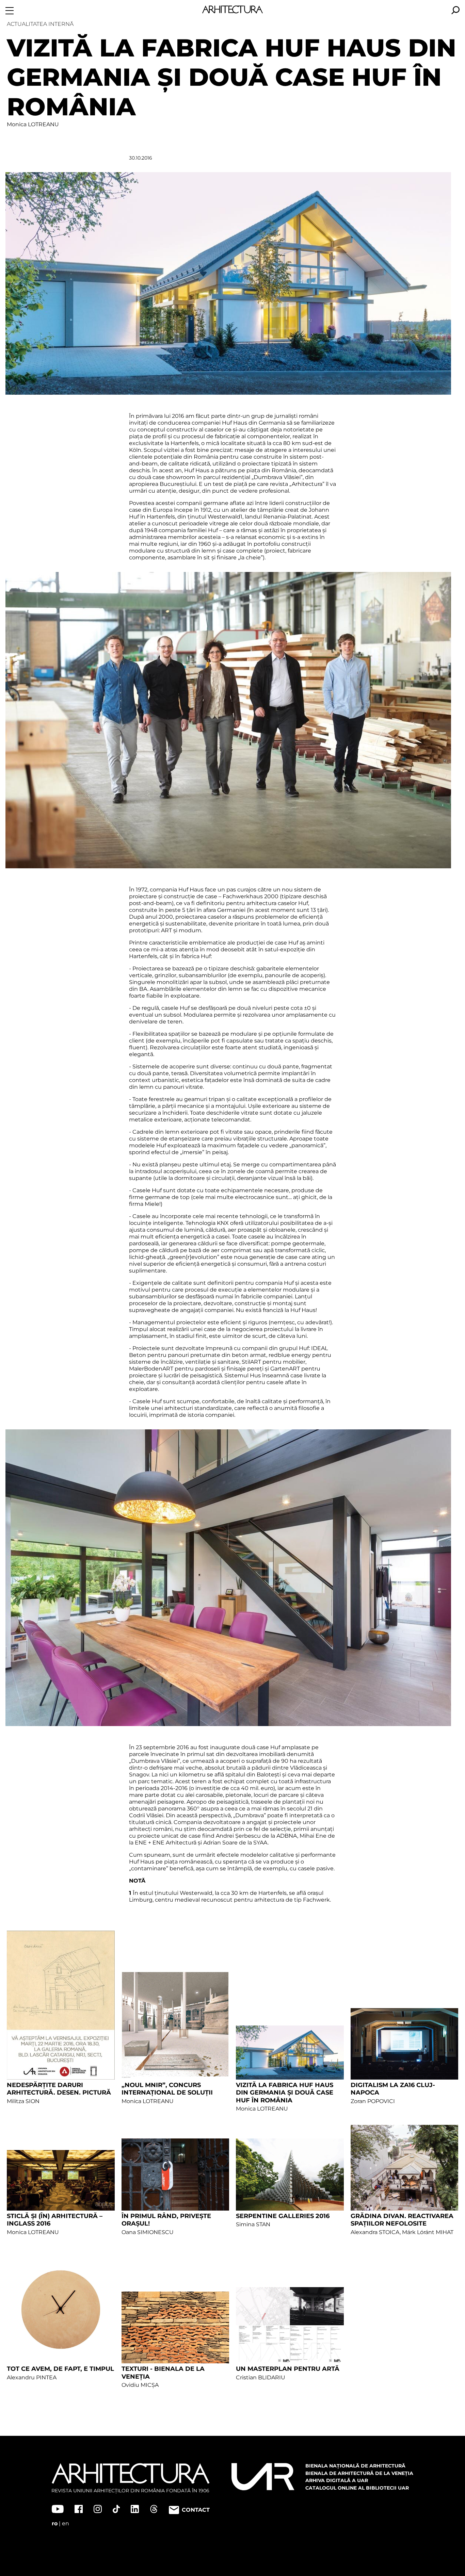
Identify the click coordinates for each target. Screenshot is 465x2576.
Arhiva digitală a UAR (337, 2480)
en (66, 2523)
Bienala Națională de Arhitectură (355, 2466)
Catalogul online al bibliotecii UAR (357, 2488)
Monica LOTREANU (33, 124)
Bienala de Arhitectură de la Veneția (359, 2473)
